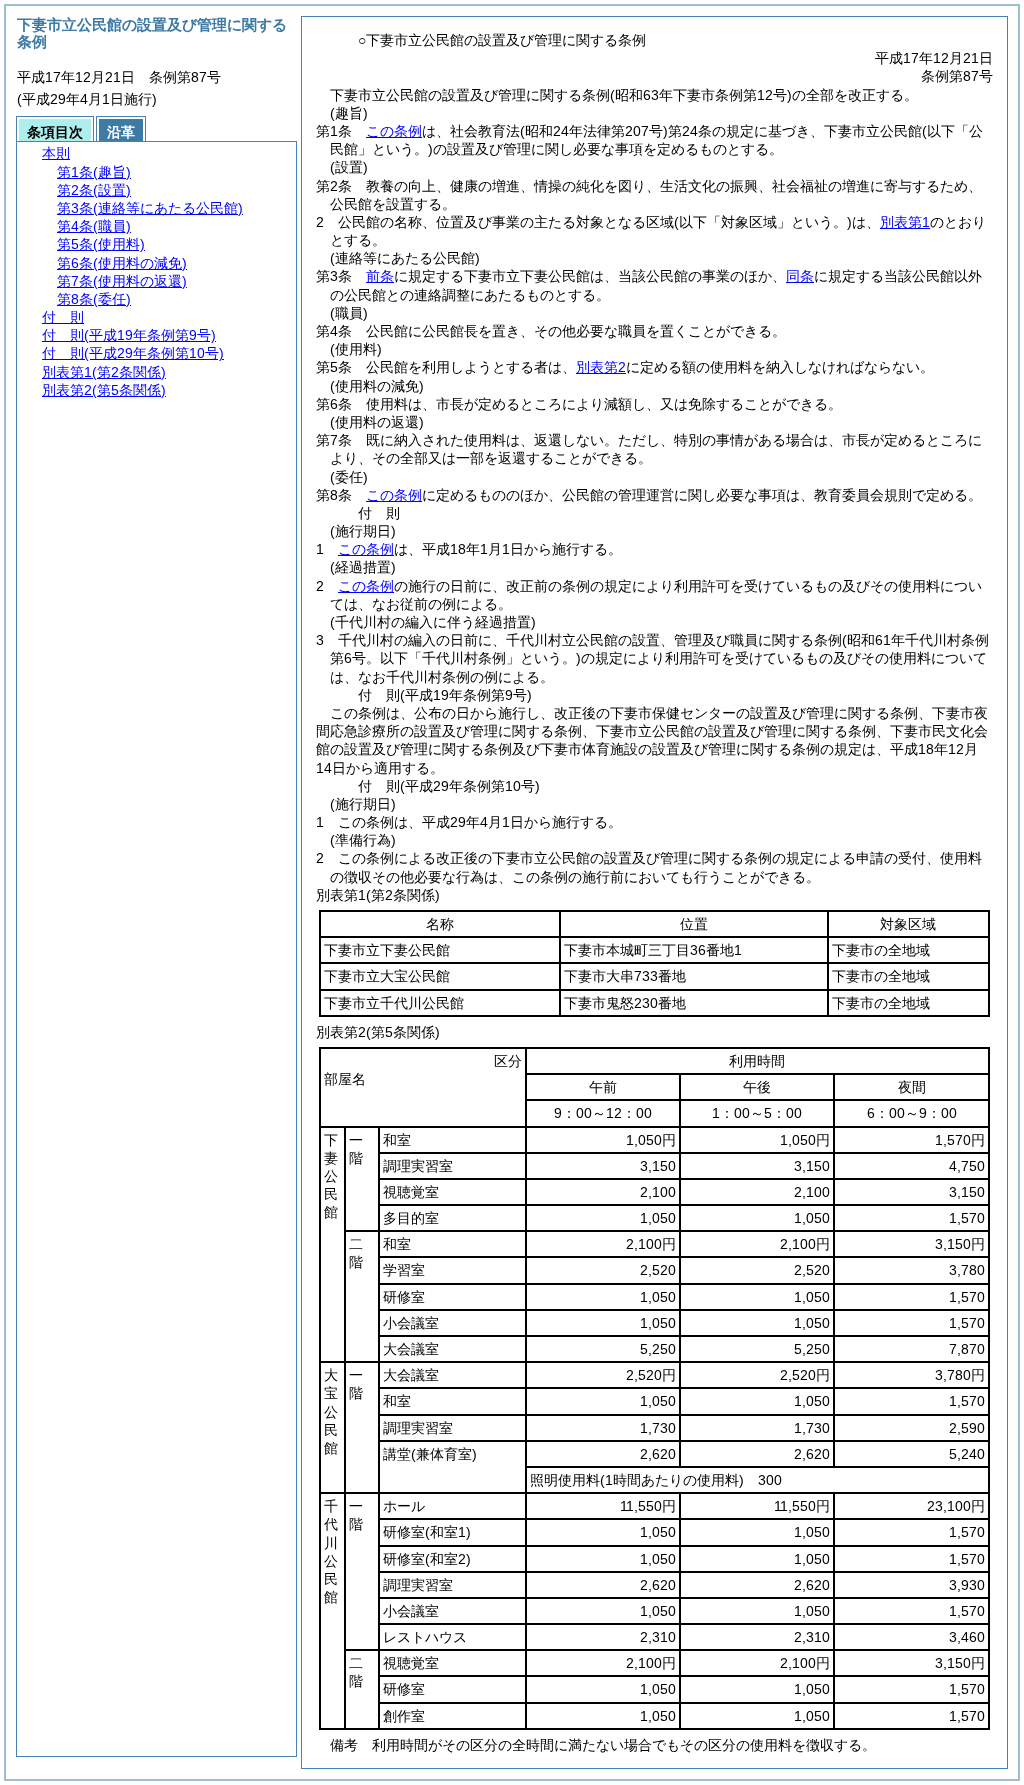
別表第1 (905, 222)
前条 (380, 276)
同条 (800, 276)
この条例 (394, 131)
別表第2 (601, 367)
